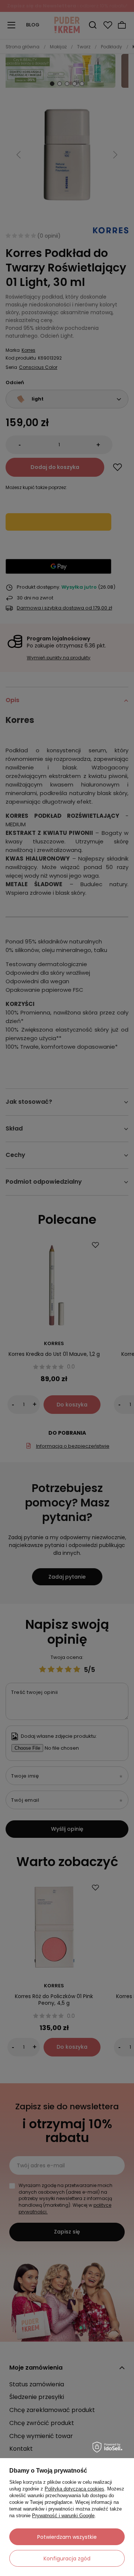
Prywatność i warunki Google (63, 2516)
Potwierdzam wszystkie (67, 2537)
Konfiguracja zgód (67, 2559)
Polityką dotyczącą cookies (74, 2489)
